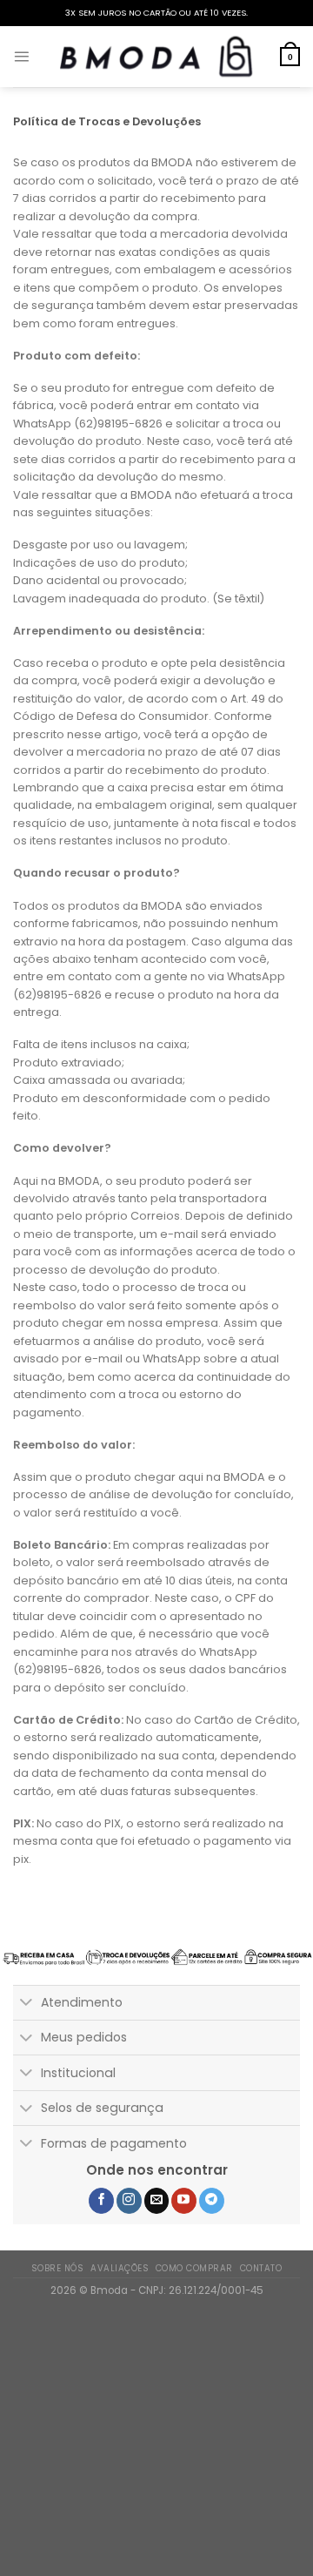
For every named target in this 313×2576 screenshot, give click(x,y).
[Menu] (21, 56)
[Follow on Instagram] (129, 2201)
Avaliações (120, 2268)
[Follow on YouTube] (184, 2201)
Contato (261, 2268)
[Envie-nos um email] (157, 2201)
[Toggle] (27, 2004)
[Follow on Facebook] (101, 2201)
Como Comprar (194, 2268)
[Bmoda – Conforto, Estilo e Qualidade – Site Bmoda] (156, 57)
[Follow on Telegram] (212, 2201)
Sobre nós (57, 2268)
